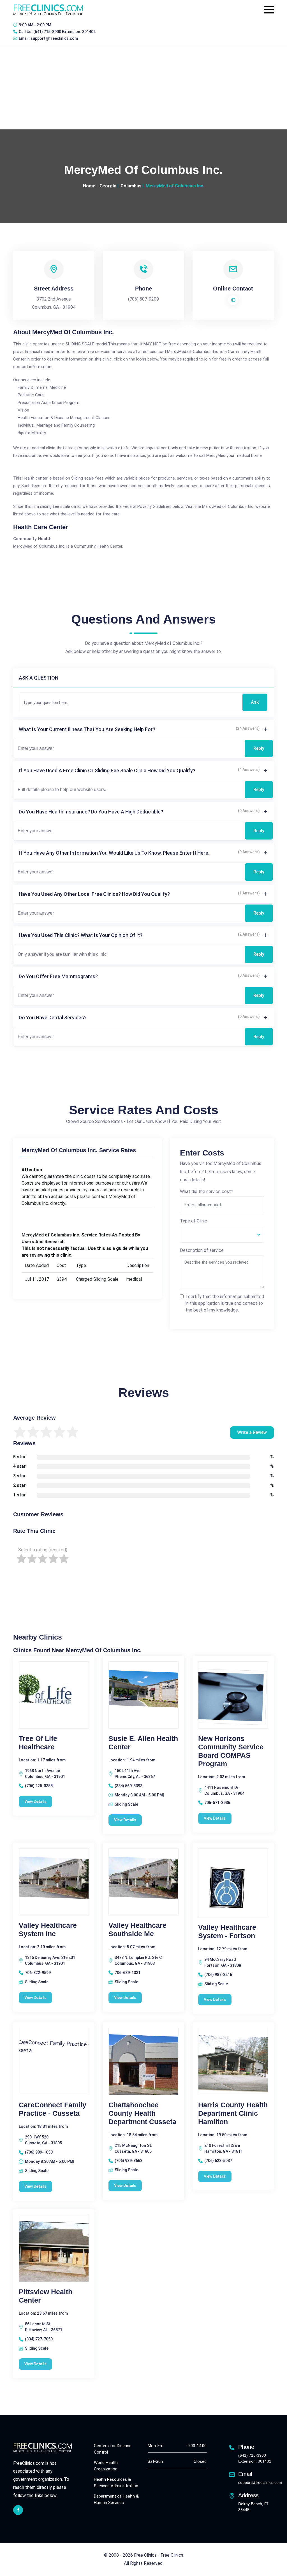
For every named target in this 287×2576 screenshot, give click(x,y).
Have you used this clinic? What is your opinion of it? (81, 935)
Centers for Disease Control (113, 2449)
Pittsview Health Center (46, 2296)
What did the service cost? (207, 1191)
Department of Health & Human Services (116, 2499)
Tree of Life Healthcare (38, 1743)
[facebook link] (18, 2510)
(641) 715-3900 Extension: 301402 (64, 32)
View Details (35, 1801)
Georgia (108, 186)
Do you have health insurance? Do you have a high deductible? (91, 812)
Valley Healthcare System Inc (48, 1929)
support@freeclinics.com (54, 38)
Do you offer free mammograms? (58, 976)
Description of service (202, 1250)
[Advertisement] (143, 87)
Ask (255, 702)
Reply (259, 748)
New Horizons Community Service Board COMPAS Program (231, 1751)
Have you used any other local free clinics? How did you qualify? (94, 894)
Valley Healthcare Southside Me (137, 1929)
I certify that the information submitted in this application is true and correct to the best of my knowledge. (225, 1303)
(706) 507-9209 (143, 299)
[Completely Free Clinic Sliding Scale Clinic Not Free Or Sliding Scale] (222, 1234)
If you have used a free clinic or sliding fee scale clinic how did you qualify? (107, 770)
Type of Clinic (194, 1221)
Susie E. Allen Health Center (143, 1743)
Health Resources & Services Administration (116, 2483)
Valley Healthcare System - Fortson (227, 1931)
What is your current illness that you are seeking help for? (87, 729)
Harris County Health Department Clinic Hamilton (233, 2113)
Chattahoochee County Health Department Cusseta (142, 2113)
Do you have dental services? (53, 1018)
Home (89, 186)
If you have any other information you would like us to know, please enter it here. (114, 853)
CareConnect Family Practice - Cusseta (53, 2109)
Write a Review (252, 1432)
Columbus (131, 186)
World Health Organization (106, 2466)
